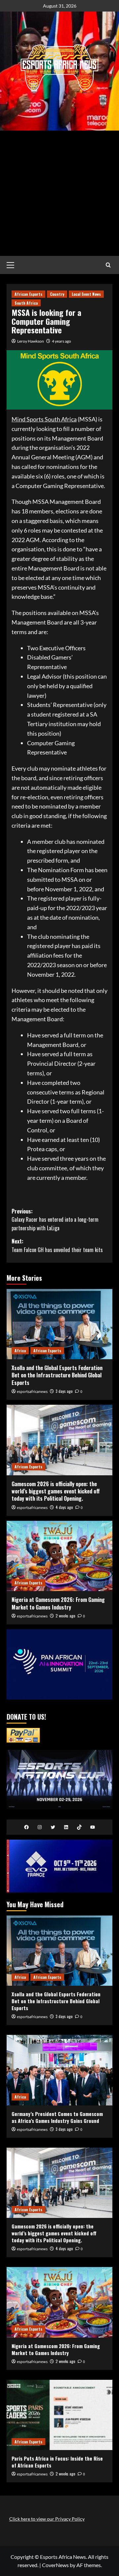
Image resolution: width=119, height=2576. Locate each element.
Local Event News (86, 294)
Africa (20, 1350)
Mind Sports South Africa (44, 419)
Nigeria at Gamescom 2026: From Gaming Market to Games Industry (58, 1603)
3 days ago (64, 1391)
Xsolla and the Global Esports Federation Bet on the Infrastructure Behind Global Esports (57, 1375)
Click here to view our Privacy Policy (47, 2519)
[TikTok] (79, 1827)
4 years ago (61, 341)
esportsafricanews (32, 1392)
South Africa (26, 303)
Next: (57, 1245)
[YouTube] (93, 1827)
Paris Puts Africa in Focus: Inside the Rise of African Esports (57, 2462)
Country (57, 294)
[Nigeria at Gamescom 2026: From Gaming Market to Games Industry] (59, 1556)
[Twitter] (53, 1827)
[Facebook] (26, 1827)
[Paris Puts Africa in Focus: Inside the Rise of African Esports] (59, 2415)
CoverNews (55, 2565)
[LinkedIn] (66, 1827)
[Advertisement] (59, 193)
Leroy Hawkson (31, 341)
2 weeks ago (65, 1616)
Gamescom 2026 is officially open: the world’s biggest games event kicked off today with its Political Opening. (56, 1491)
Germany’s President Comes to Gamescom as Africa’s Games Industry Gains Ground (57, 2117)
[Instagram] (40, 1827)
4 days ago (64, 1507)
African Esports (28, 294)
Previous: (55, 1220)
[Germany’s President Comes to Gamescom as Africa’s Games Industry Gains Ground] (59, 2070)
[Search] (108, 265)
